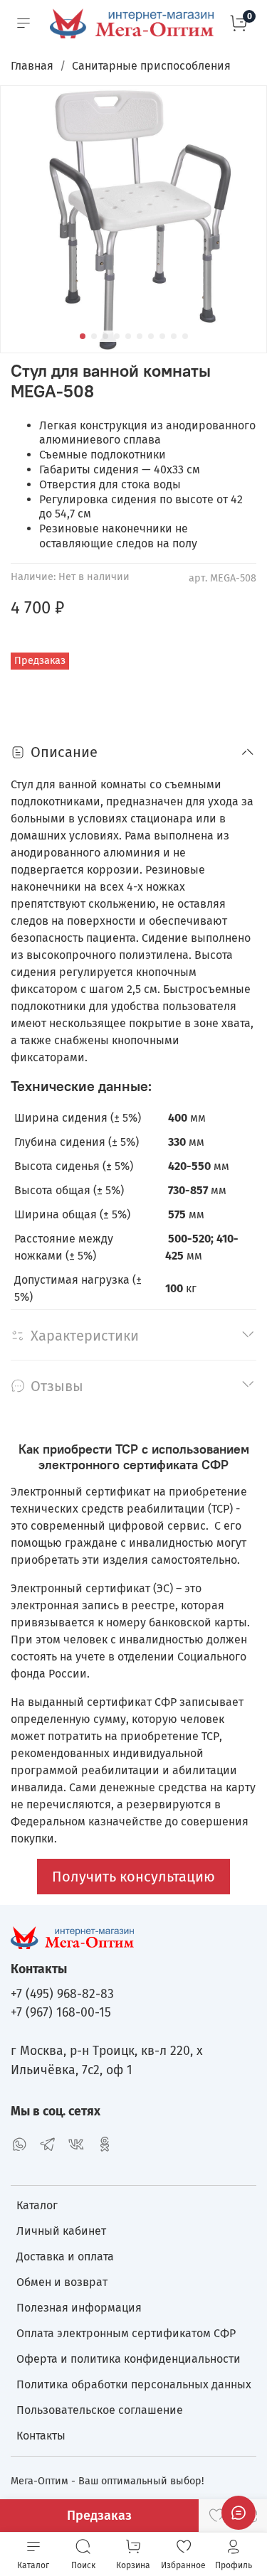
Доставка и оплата (65, 2256)
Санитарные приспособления (151, 66)
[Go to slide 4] (117, 336)
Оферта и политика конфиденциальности (129, 2359)
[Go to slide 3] (105, 336)
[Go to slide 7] (151, 336)
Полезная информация (79, 2308)
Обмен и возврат (62, 2282)
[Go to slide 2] (94, 336)
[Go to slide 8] (162, 336)
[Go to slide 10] (185, 336)
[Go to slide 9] (174, 336)
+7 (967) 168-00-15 (61, 2013)
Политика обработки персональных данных (134, 2384)
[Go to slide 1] (83, 336)
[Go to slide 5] (128, 336)
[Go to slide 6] (140, 336)
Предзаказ (99, 2516)
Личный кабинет (61, 2231)
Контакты (41, 2436)
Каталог (37, 2205)
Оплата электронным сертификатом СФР (126, 2333)
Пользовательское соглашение (100, 2410)
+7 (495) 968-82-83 (62, 1994)
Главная (32, 66)
